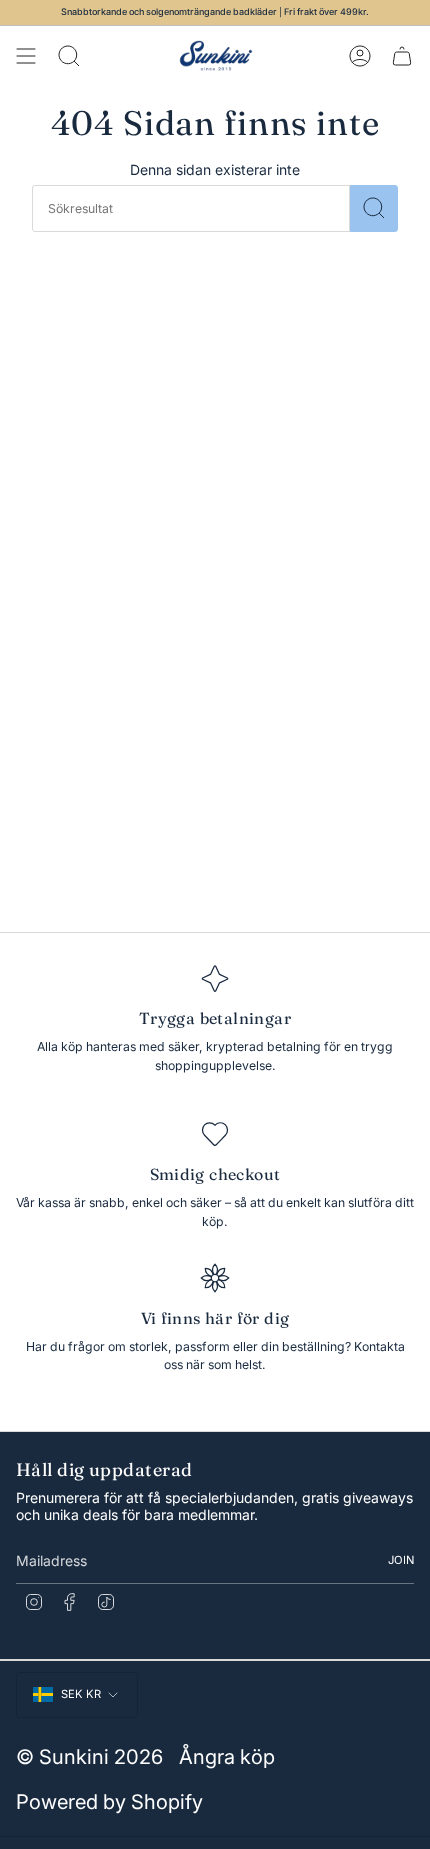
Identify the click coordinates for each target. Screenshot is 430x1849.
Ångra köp (227, 1756)
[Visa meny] (26, 56)
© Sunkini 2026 (89, 1756)
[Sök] (374, 208)
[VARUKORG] (402, 56)
